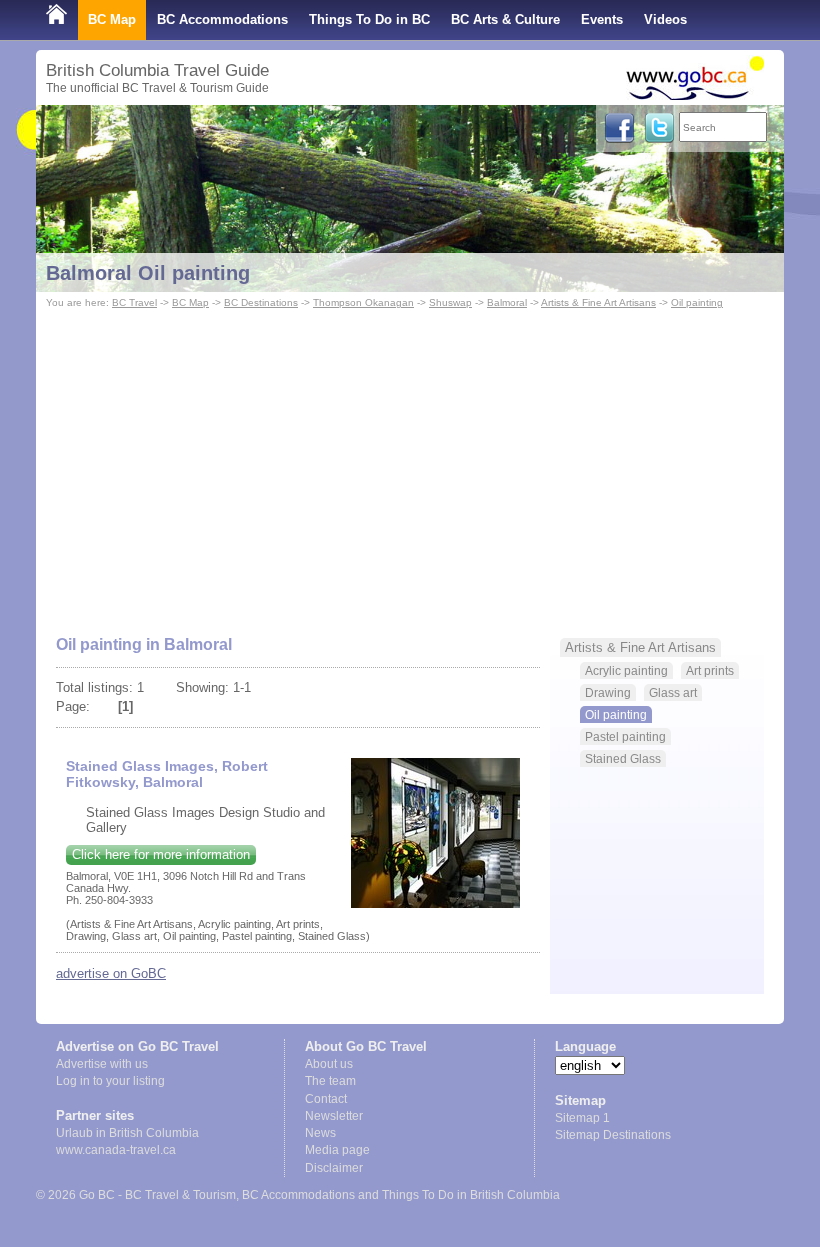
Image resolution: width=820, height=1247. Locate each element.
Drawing (608, 692)
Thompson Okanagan (363, 302)
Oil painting (697, 302)
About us (329, 1064)
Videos (665, 19)
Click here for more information (161, 854)
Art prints (710, 670)
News (320, 1133)
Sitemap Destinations (613, 1135)
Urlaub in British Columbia (127, 1133)
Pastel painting (625, 736)
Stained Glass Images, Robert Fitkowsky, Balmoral (167, 774)
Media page (337, 1150)
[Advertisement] (410, 463)
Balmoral (507, 302)
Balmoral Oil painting (148, 273)
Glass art (673, 692)
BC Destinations (261, 302)
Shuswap (450, 302)
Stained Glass (623, 758)
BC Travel (134, 302)
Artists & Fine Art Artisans (598, 302)
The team (330, 1081)
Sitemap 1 (582, 1118)
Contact (326, 1099)
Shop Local (81, 59)
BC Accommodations (222, 19)
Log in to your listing (110, 1081)
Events (602, 19)
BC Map (112, 19)
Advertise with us (102, 1064)
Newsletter (334, 1116)
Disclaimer (334, 1168)
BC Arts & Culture (505, 19)
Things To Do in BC (369, 19)
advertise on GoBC (111, 973)
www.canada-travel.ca (116, 1150)
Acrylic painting (626, 670)
